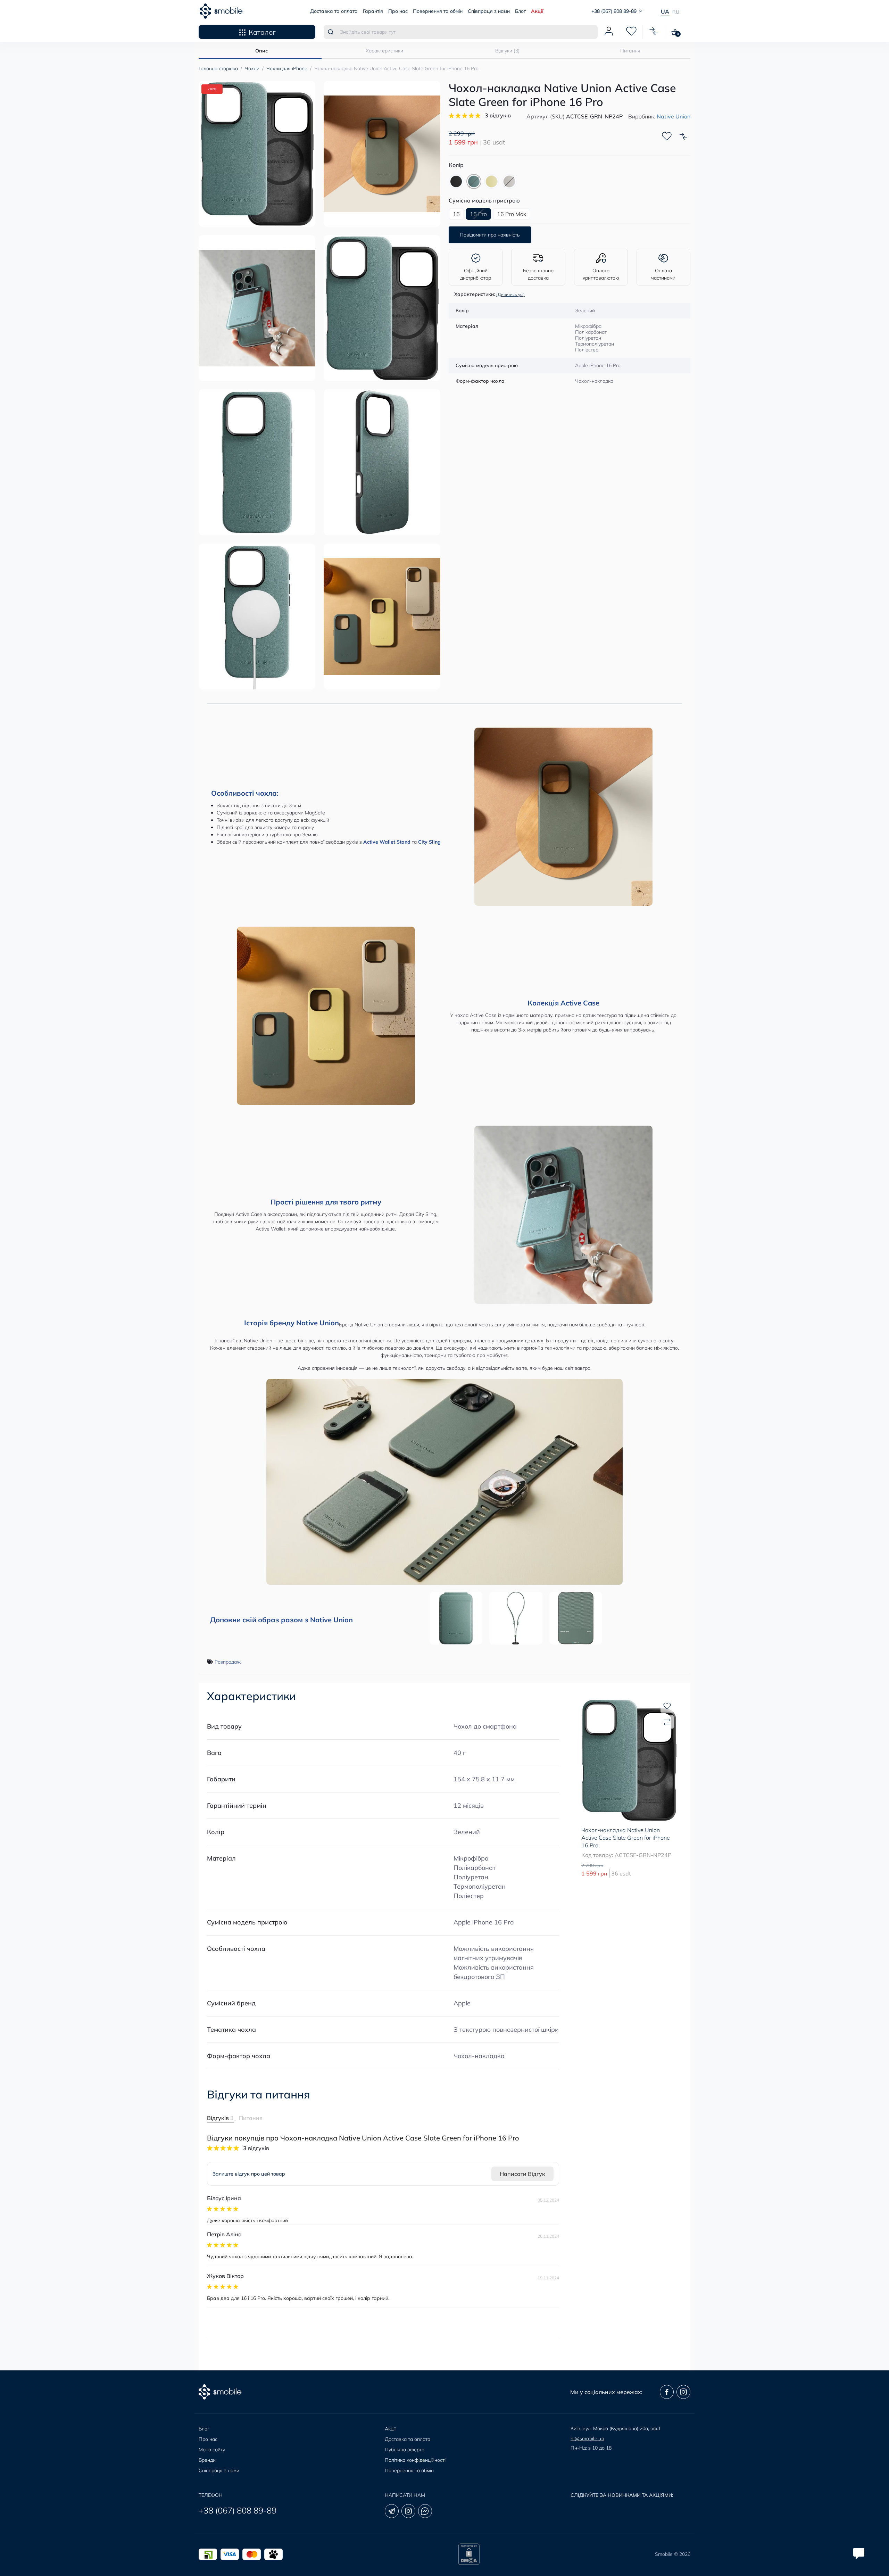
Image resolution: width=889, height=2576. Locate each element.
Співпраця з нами (489, 11)
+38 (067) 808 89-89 (238, 2510)
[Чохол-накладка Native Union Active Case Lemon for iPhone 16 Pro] (492, 181)
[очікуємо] (509, 181)
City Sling (429, 842)
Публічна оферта (405, 2450)
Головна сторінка (218, 68)
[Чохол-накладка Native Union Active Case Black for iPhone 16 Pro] (456, 181)
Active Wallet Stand (387, 842)
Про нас (398, 11)
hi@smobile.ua (587, 2438)
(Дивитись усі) (510, 294)
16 (456, 214)
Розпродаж (228, 1662)
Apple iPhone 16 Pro (484, 1922)
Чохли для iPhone (287, 68)
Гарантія (373, 11)
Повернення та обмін (438, 11)
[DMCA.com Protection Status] (469, 2554)
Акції (537, 11)
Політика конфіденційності (415, 2460)
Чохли (252, 68)
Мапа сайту (212, 2450)
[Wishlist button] (667, 136)
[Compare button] (683, 136)
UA (665, 11)
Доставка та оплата (334, 11)
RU (676, 12)
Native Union (674, 116)
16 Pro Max (512, 214)
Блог (520, 11)
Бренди (207, 2460)
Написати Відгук (522, 2174)
